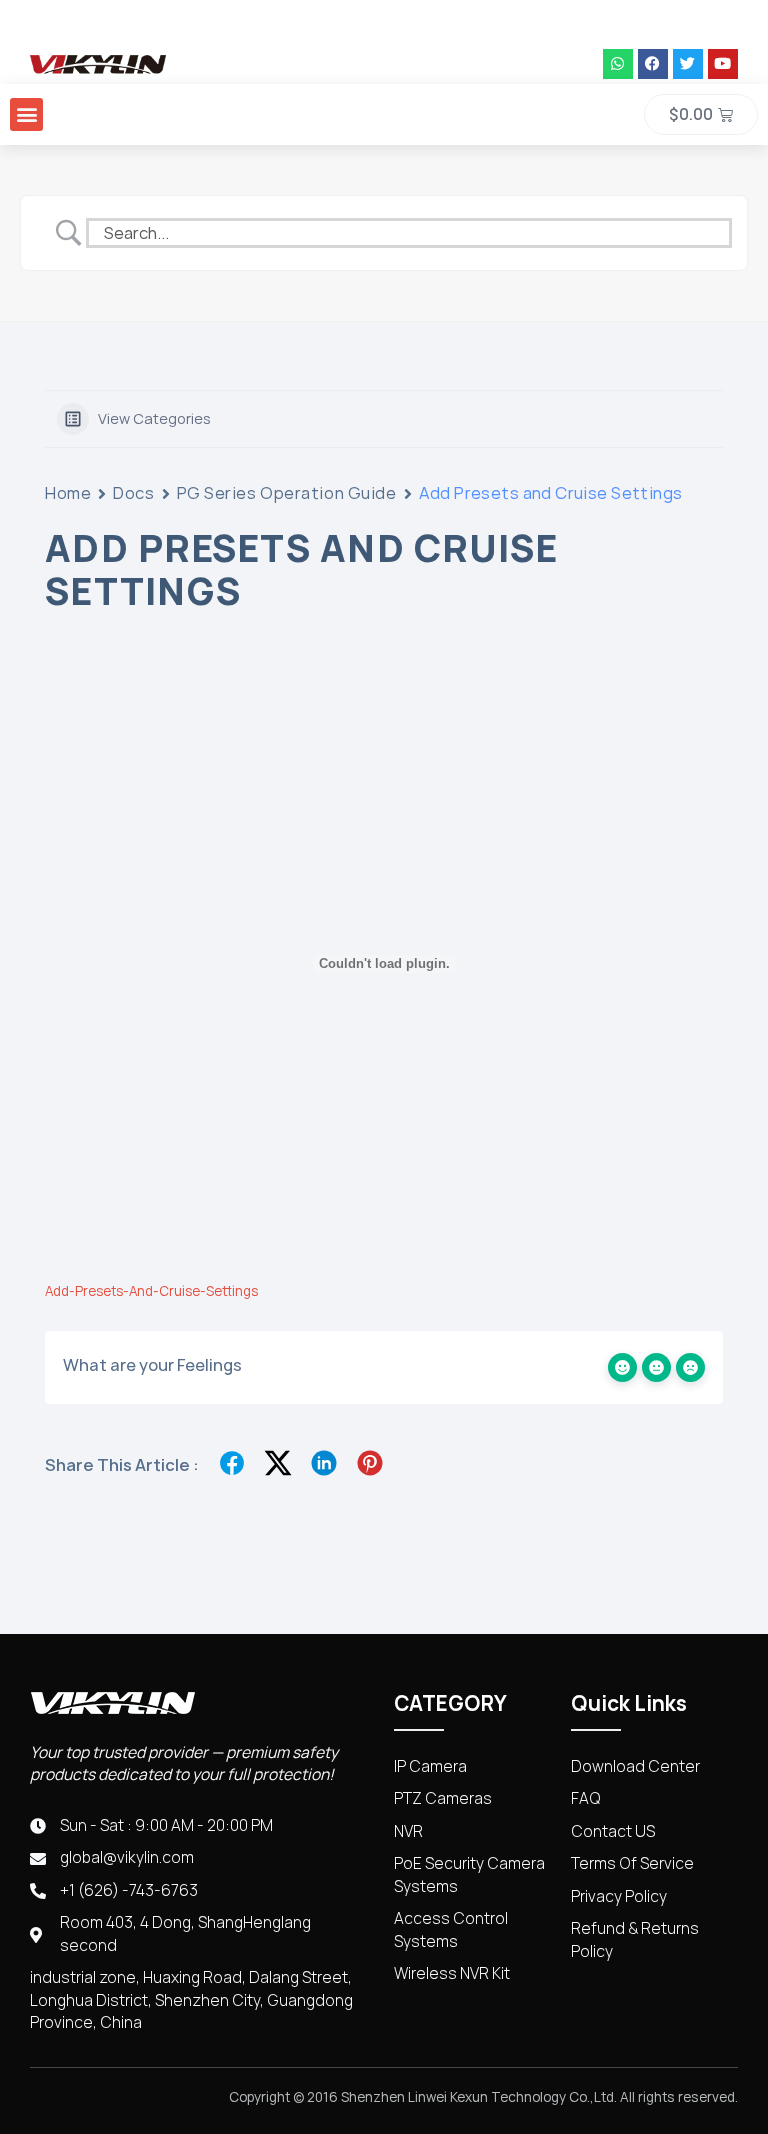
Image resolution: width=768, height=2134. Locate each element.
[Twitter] (688, 64)
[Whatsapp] (618, 64)
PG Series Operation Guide (287, 493)
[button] (26, 114)
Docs (133, 493)
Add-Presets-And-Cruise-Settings (151, 1291)
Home (68, 493)
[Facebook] (653, 64)
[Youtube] (723, 64)
